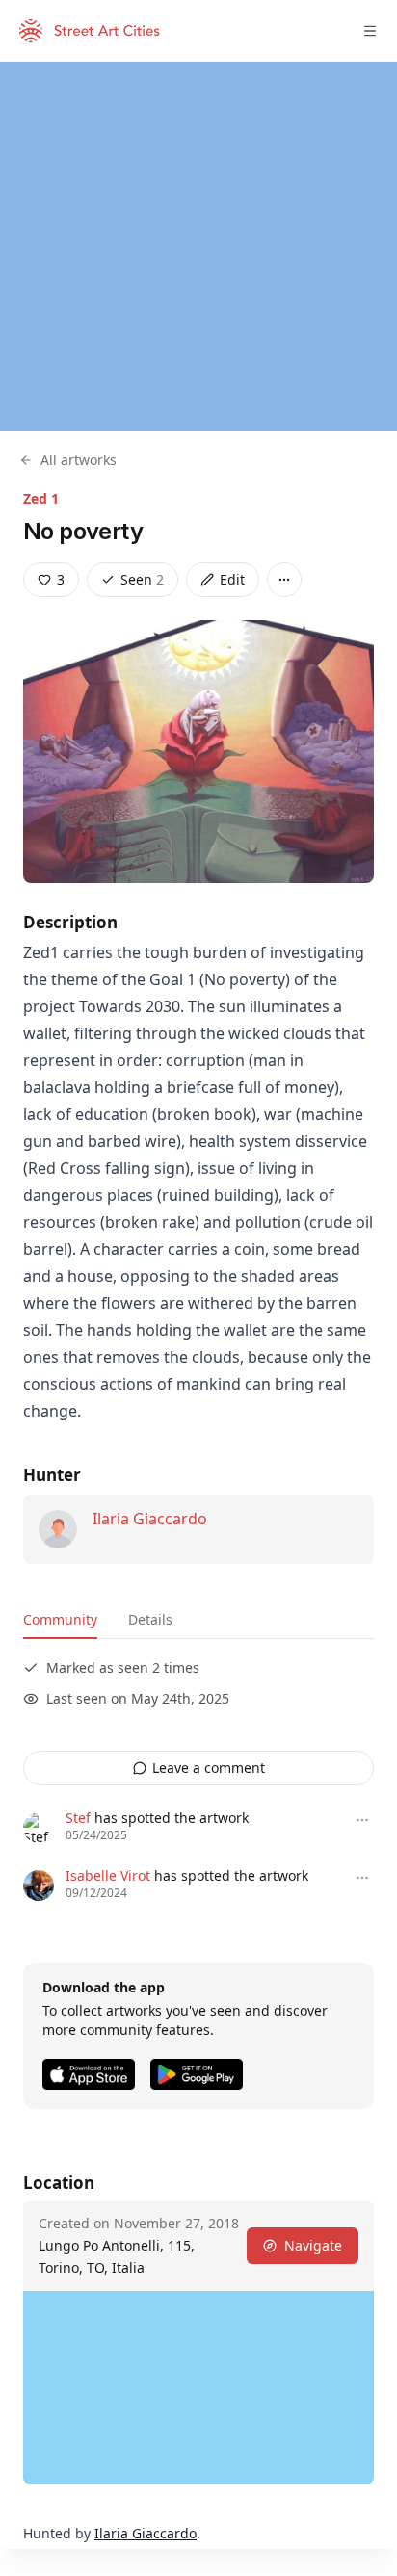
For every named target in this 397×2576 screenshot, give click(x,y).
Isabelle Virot (108, 1875)
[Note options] (362, 1820)
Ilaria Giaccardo (150, 1519)
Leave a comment (209, 1768)
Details (150, 1619)
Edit (232, 579)
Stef (78, 1818)
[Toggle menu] (370, 31)
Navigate (313, 2245)
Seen (142, 579)
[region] (198, 247)
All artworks (79, 460)
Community (60, 1619)
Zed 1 (41, 498)
